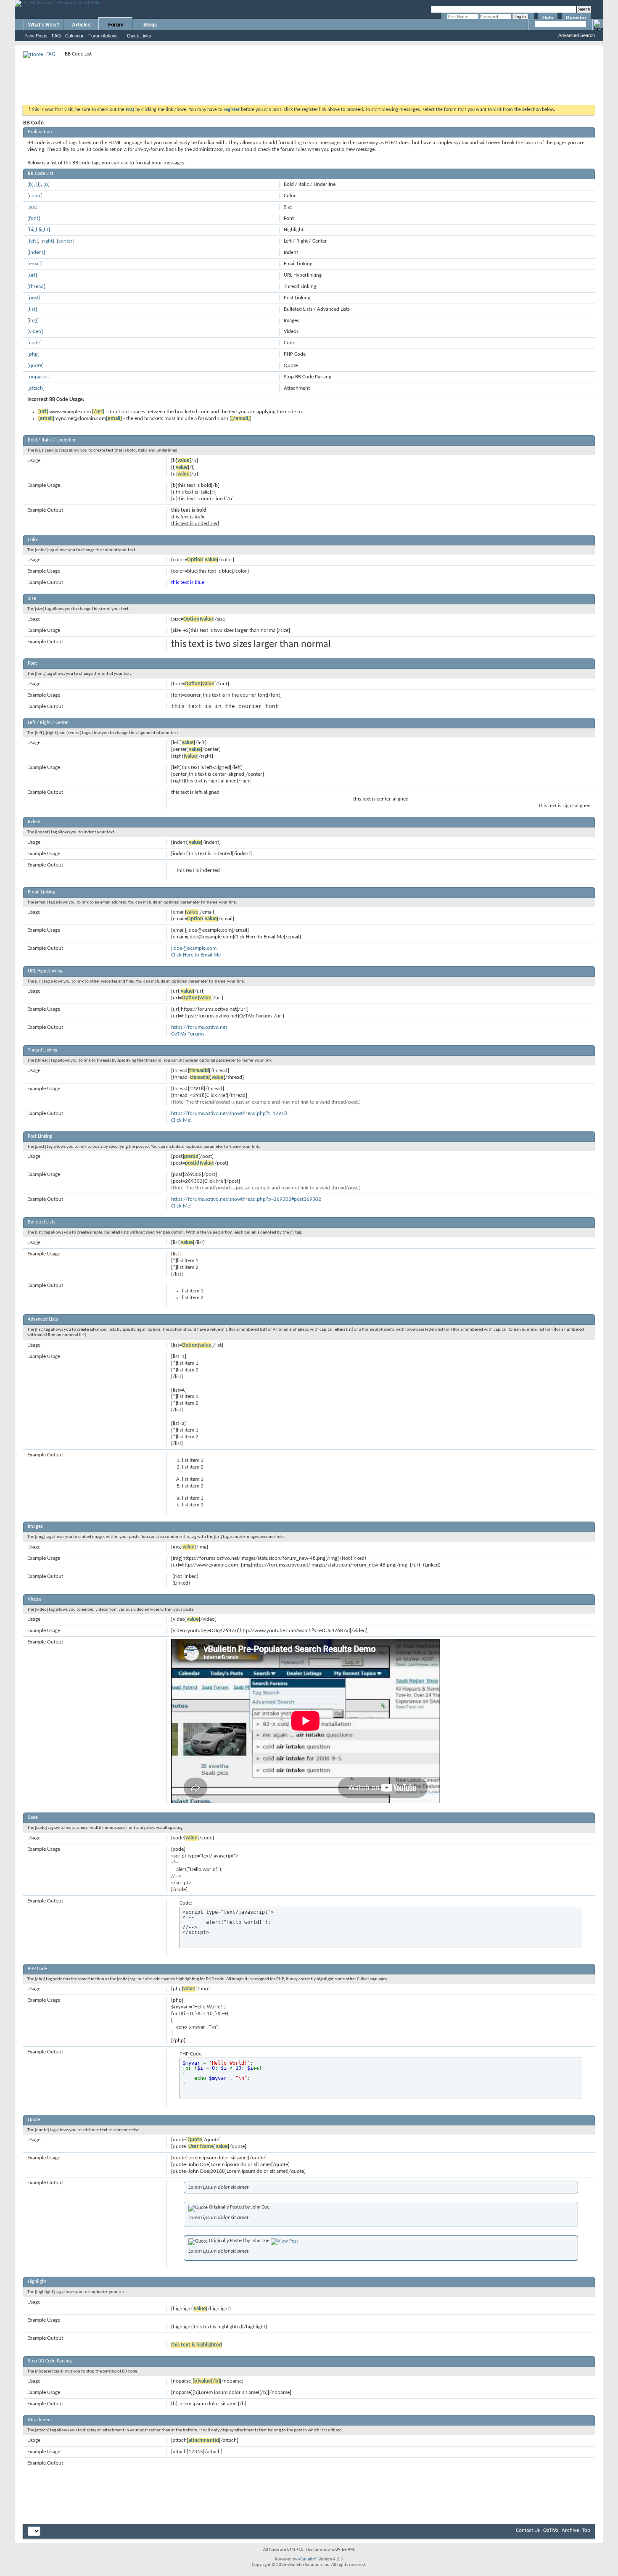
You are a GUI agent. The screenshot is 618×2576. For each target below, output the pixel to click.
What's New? (44, 25)
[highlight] (39, 230)
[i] (38, 184)
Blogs (150, 25)
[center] (66, 241)
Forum (116, 25)
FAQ (56, 36)
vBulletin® (308, 2559)
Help (548, 18)
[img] (33, 321)
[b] (30, 184)
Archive (570, 2530)
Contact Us (528, 2530)
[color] (35, 196)
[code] (34, 343)
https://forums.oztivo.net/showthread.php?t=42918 (229, 1114)
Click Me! (181, 1120)
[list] (32, 309)
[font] (34, 218)
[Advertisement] (309, 78)
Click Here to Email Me (196, 955)
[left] (33, 241)
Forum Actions (103, 36)
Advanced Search (577, 35)
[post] (34, 298)
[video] (35, 332)
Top (586, 2530)
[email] (35, 264)
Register (576, 18)
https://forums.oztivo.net (199, 1027)
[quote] (36, 366)
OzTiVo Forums (188, 1034)
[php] (33, 354)
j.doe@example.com (194, 948)
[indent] (36, 252)
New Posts (36, 36)
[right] (47, 241)
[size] (33, 207)
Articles (81, 25)
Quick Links (139, 36)
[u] (46, 184)
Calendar (74, 36)
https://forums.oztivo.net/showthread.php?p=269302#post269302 (246, 1199)
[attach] (36, 388)
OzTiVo (551, 2530)
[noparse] (38, 377)
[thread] (36, 287)
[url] (32, 275)
